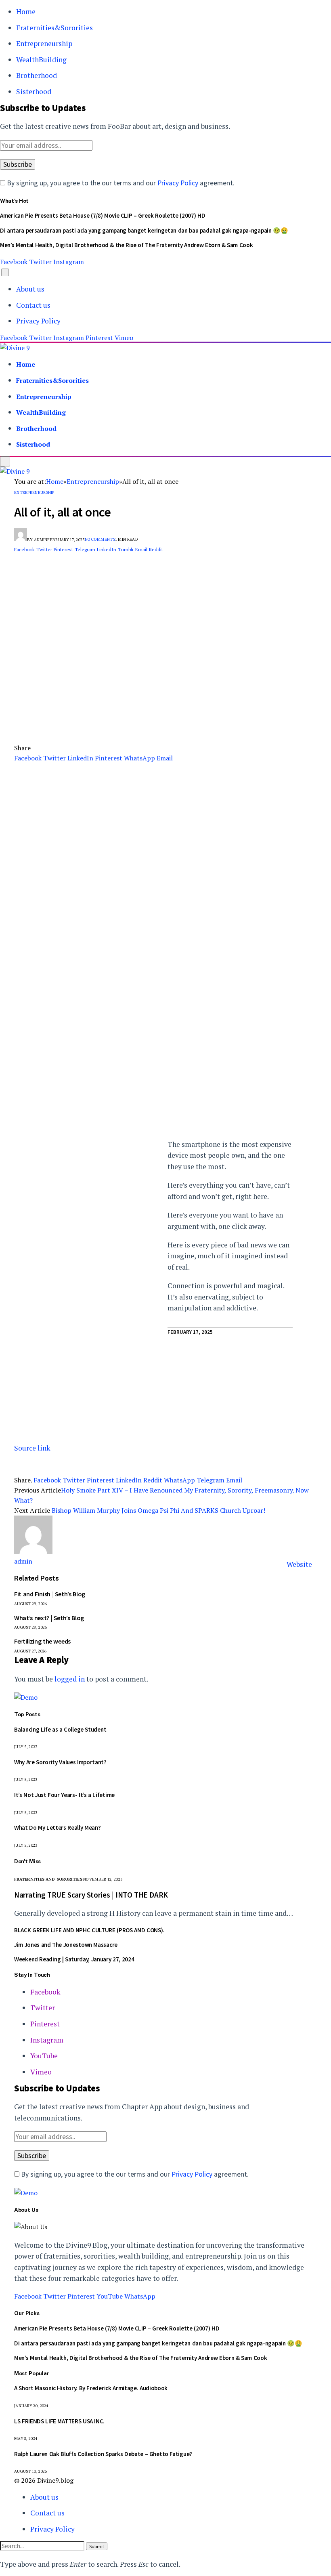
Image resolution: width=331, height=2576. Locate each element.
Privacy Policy (178, 183)
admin (41, 540)
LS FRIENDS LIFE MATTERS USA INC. (59, 2421)
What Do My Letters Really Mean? (57, 1828)
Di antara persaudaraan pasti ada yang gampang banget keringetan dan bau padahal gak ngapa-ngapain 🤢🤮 (144, 230)
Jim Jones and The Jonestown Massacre (66, 1945)
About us (30, 289)
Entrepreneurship (44, 43)
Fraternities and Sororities (48, 1879)
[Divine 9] (15, 348)
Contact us (33, 305)
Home (26, 12)
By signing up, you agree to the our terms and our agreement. (120, 183)
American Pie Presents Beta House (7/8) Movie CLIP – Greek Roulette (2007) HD (103, 215)
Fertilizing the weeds (42, 1641)
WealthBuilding (41, 60)
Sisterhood (34, 91)
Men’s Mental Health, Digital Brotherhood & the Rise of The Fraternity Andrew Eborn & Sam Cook (126, 245)
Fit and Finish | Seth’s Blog (50, 1594)
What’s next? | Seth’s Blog (49, 1618)
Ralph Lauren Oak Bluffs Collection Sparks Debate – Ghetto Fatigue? (103, 2454)
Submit (97, 2546)
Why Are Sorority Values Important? (60, 1762)
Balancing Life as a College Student (60, 1729)
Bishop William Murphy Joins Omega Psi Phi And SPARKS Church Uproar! (158, 1510)
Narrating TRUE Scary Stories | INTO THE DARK (91, 1895)
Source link (32, 1448)
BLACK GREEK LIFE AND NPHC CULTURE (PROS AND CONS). (89, 1930)
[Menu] (5, 272)
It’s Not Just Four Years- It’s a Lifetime (64, 1795)
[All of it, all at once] (165, 726)
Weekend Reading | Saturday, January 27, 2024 (74, 1959)
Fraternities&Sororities (54, 28)
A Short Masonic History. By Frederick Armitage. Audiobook (91, 2388)
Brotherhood (37, 75)
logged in (70, 1679)
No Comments (100, 539)
